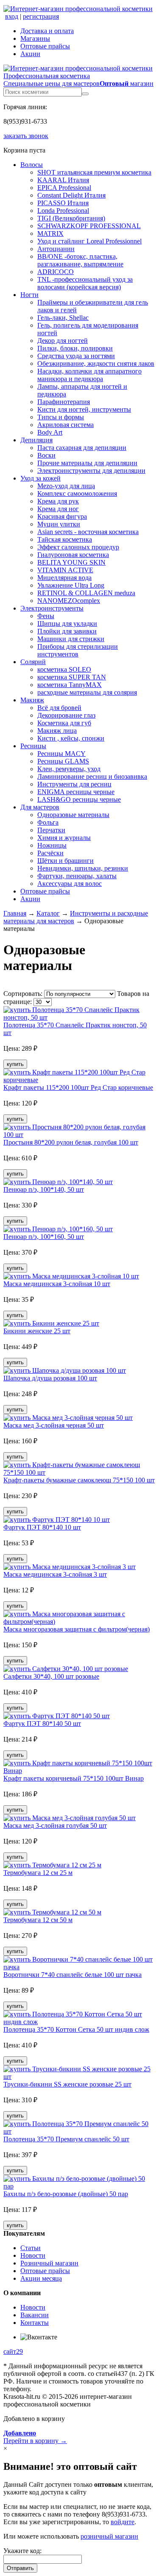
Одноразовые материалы (73, 815)
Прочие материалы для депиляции (87, 463)
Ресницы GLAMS (63, 761)
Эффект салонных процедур (78, 547)
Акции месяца (41, 2278)
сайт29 (13, 2351)
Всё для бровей (59, 708)
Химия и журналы (64, 838)
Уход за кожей (40, 478)
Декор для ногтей (63, 341)
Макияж (32, 700)
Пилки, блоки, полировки (75, 348)
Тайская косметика (65, 539)
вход (12, 16)
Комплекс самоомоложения (77, 493)
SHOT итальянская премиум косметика (94, 172)
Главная (15, 913)
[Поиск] (85, 94)
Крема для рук (58, 501)
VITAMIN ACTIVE (65, 570)
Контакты (35, 2323)
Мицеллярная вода (64, 578)
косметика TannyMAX (70, 685)
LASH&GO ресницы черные (79, 799)
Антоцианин (56, 249)
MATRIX (50, 233)
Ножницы (52, 845)
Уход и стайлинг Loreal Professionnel (89, 241)
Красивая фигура (62, 516)
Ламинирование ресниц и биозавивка (92, 776)
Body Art (50, 432)
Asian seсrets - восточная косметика (88, 532)
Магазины (35, 38)
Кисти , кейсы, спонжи (71, 738)
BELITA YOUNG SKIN (71, 562)
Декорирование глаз (66, 715)
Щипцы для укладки (67, 623)
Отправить (20, 2568)
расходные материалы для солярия (87, 692)
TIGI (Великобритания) (71, 218)
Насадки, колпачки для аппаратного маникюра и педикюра (89, 375)
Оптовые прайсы (45, 46)
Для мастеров (40, 807)
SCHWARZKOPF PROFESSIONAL (89, 226)
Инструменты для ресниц (74, 784)
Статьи (31, 2248)
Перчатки (51, 830)
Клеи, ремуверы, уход (69, 769)
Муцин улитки (59, 524)
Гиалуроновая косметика (73, 555)
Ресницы (33, 746)
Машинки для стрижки (71, 639)
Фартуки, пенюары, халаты (77, 876)
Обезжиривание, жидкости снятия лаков (96, 363)
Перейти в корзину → (35, 2437)
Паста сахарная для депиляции (82, 448)
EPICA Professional (64, 188)
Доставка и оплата (47, 31)
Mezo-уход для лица (66, 486)
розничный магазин (109, 2536)
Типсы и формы (61, 417)
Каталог (48, 913)
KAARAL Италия (63, 180)
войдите (123, 2522)
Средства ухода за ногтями (76, 356)
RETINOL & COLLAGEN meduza (86, 593)
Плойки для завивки (67, 631)
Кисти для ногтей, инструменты (84, 409)
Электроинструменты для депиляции (91, 471)
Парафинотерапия (64, 402)
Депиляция (36, 440)
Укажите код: (22, 2551)
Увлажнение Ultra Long (71, 585)
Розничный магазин (49, 2263)
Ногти (29, 295)
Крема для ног (58, 509)
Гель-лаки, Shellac (63, 318)
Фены (46, 616)
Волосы (32, 165)
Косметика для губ (64, 723)
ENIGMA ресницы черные (76, 792)
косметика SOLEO (64, 669)
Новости (33, 2255)
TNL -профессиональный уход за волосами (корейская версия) (85, 283)
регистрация (41, 16)
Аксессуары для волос (70, 884)
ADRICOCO (56, 272)
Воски (46, 455)
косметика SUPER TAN (72, 677)
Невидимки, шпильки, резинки (83, 868)
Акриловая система (66, 425)
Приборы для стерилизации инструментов (78, 650)
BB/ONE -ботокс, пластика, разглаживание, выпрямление (80, 260)
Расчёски (50, 853)
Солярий (33, 662)
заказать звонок (26, 136)
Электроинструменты (52, 608)
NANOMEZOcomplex (69, 601)
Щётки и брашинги (66, 861)
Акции (30, 54)
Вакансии (35, 2315)
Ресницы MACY (61, 754)
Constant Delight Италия (71, 195)
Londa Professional (63, 211)
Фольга (48, 822)
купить (15, 1064)
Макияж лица (57, 731)
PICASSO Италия (63, 203)
